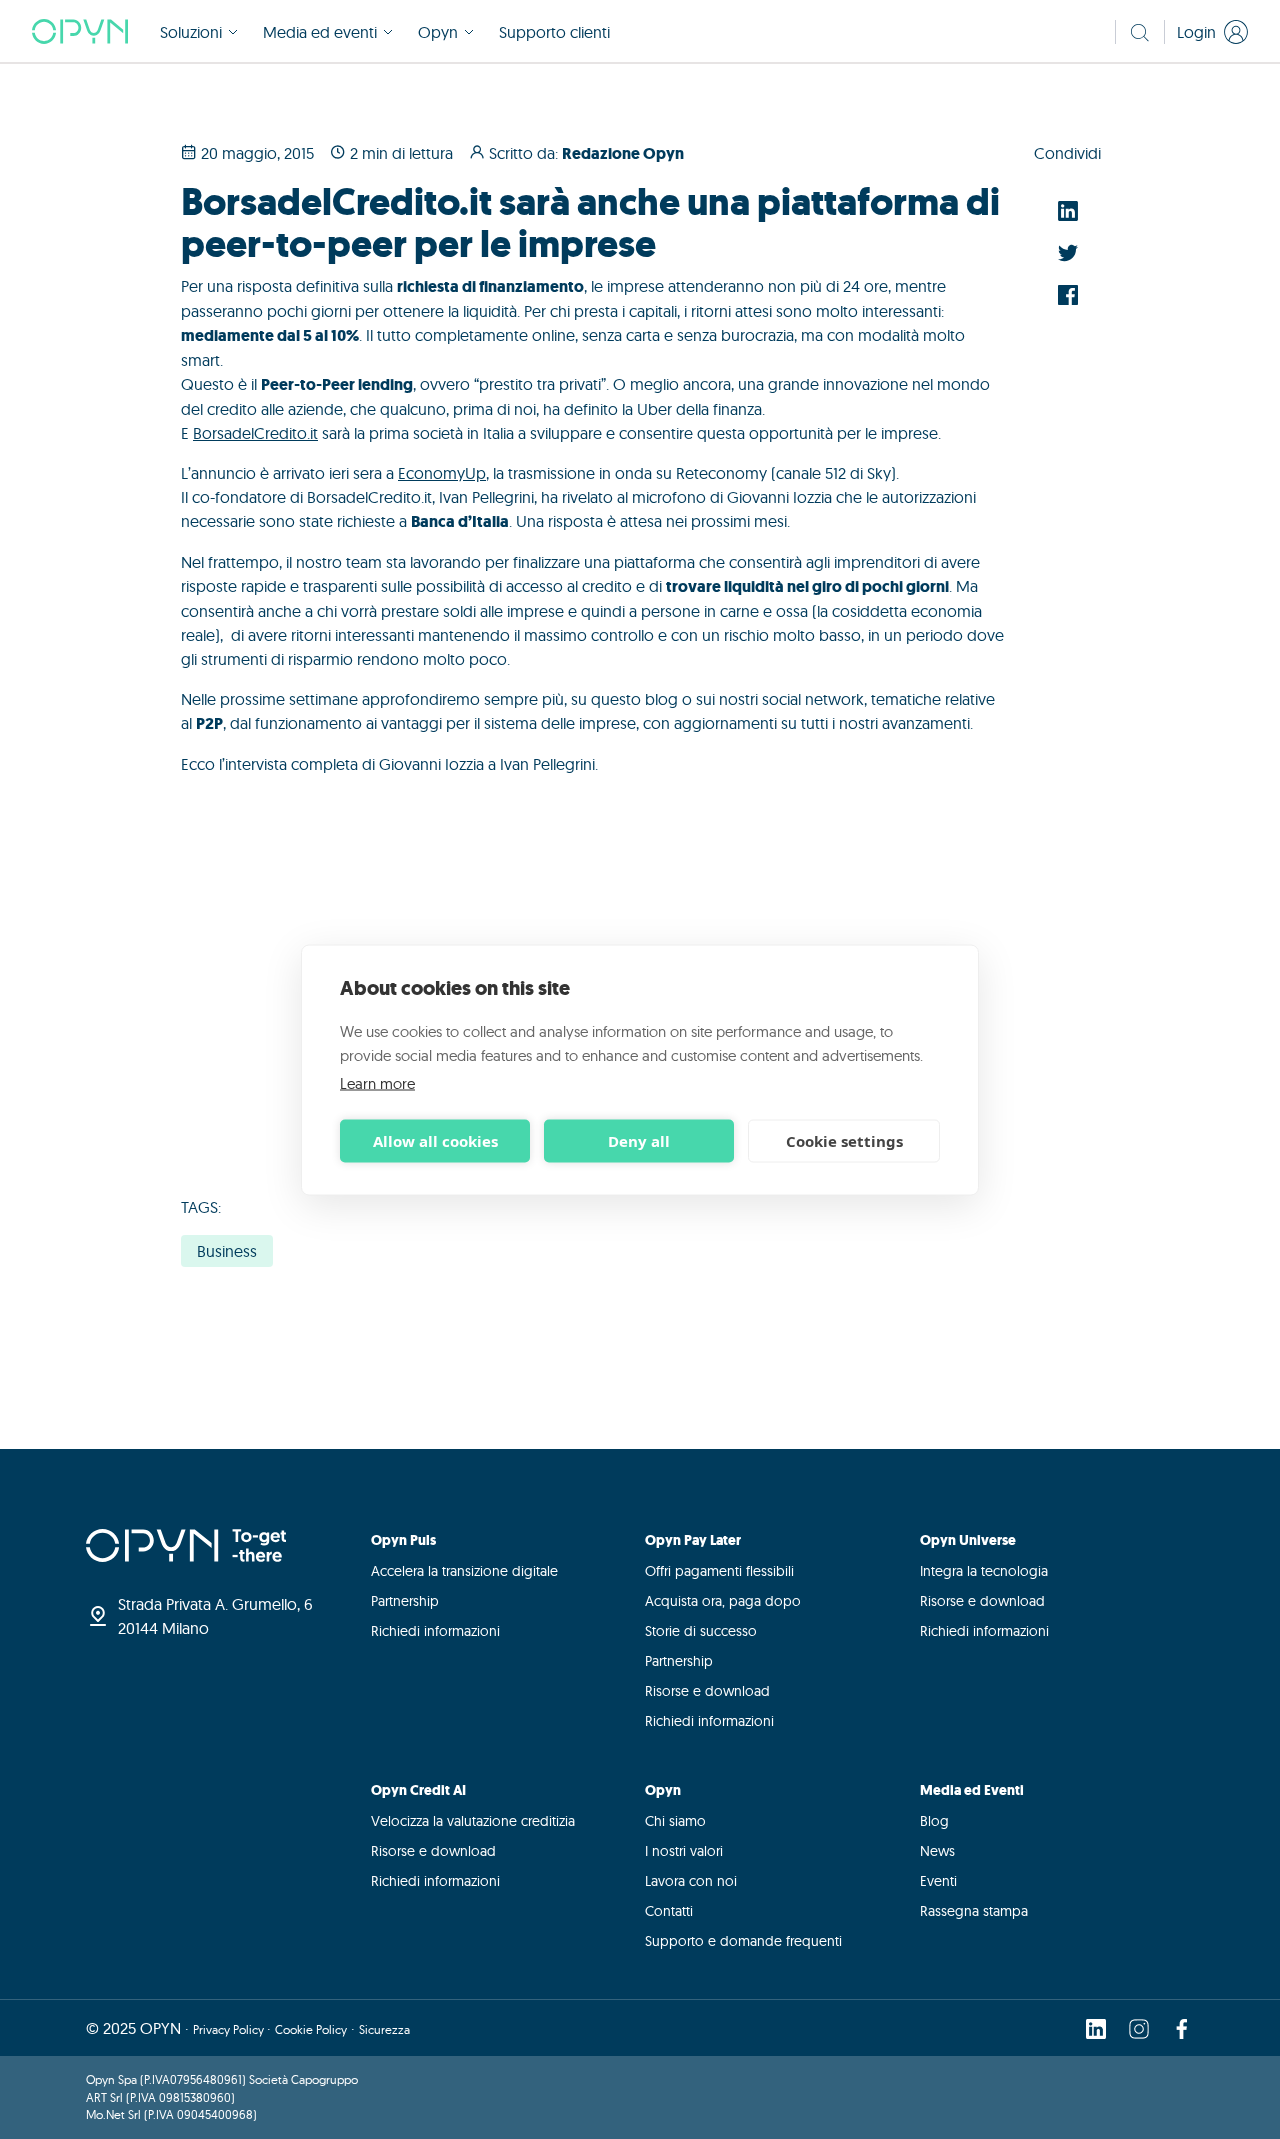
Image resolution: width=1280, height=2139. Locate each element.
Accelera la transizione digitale (464, 1571)
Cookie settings (844, 1141)
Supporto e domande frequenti (743, 1941)
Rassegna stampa (974, 1911)
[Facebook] (1182, 2028)
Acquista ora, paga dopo (723, 1601)
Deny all (639, 1141)
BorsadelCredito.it (255, 433)
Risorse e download (707, 1691)
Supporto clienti (554, 32)
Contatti (669, 1911)
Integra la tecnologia (984, 1571)
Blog (934, 1821)
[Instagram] (1139, 2028)
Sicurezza (384, 2029)
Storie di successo (701, 1631)
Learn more (377, 1082)
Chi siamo (675, 1821)
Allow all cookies (435, 1141)
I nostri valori (684, 1851)
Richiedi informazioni (435, 1631)
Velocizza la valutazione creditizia (473, 1821)
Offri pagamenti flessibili (719, 1571)
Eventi (938, 1881)
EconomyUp (442, 473)
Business (227, 1251)
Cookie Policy (311, 2029)
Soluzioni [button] (191, 32)
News (937, 1851)
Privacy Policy (230, 2029)
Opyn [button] (438, 32)
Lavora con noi (691, 1881)
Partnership (405, 1601)
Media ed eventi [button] (320, 32)
